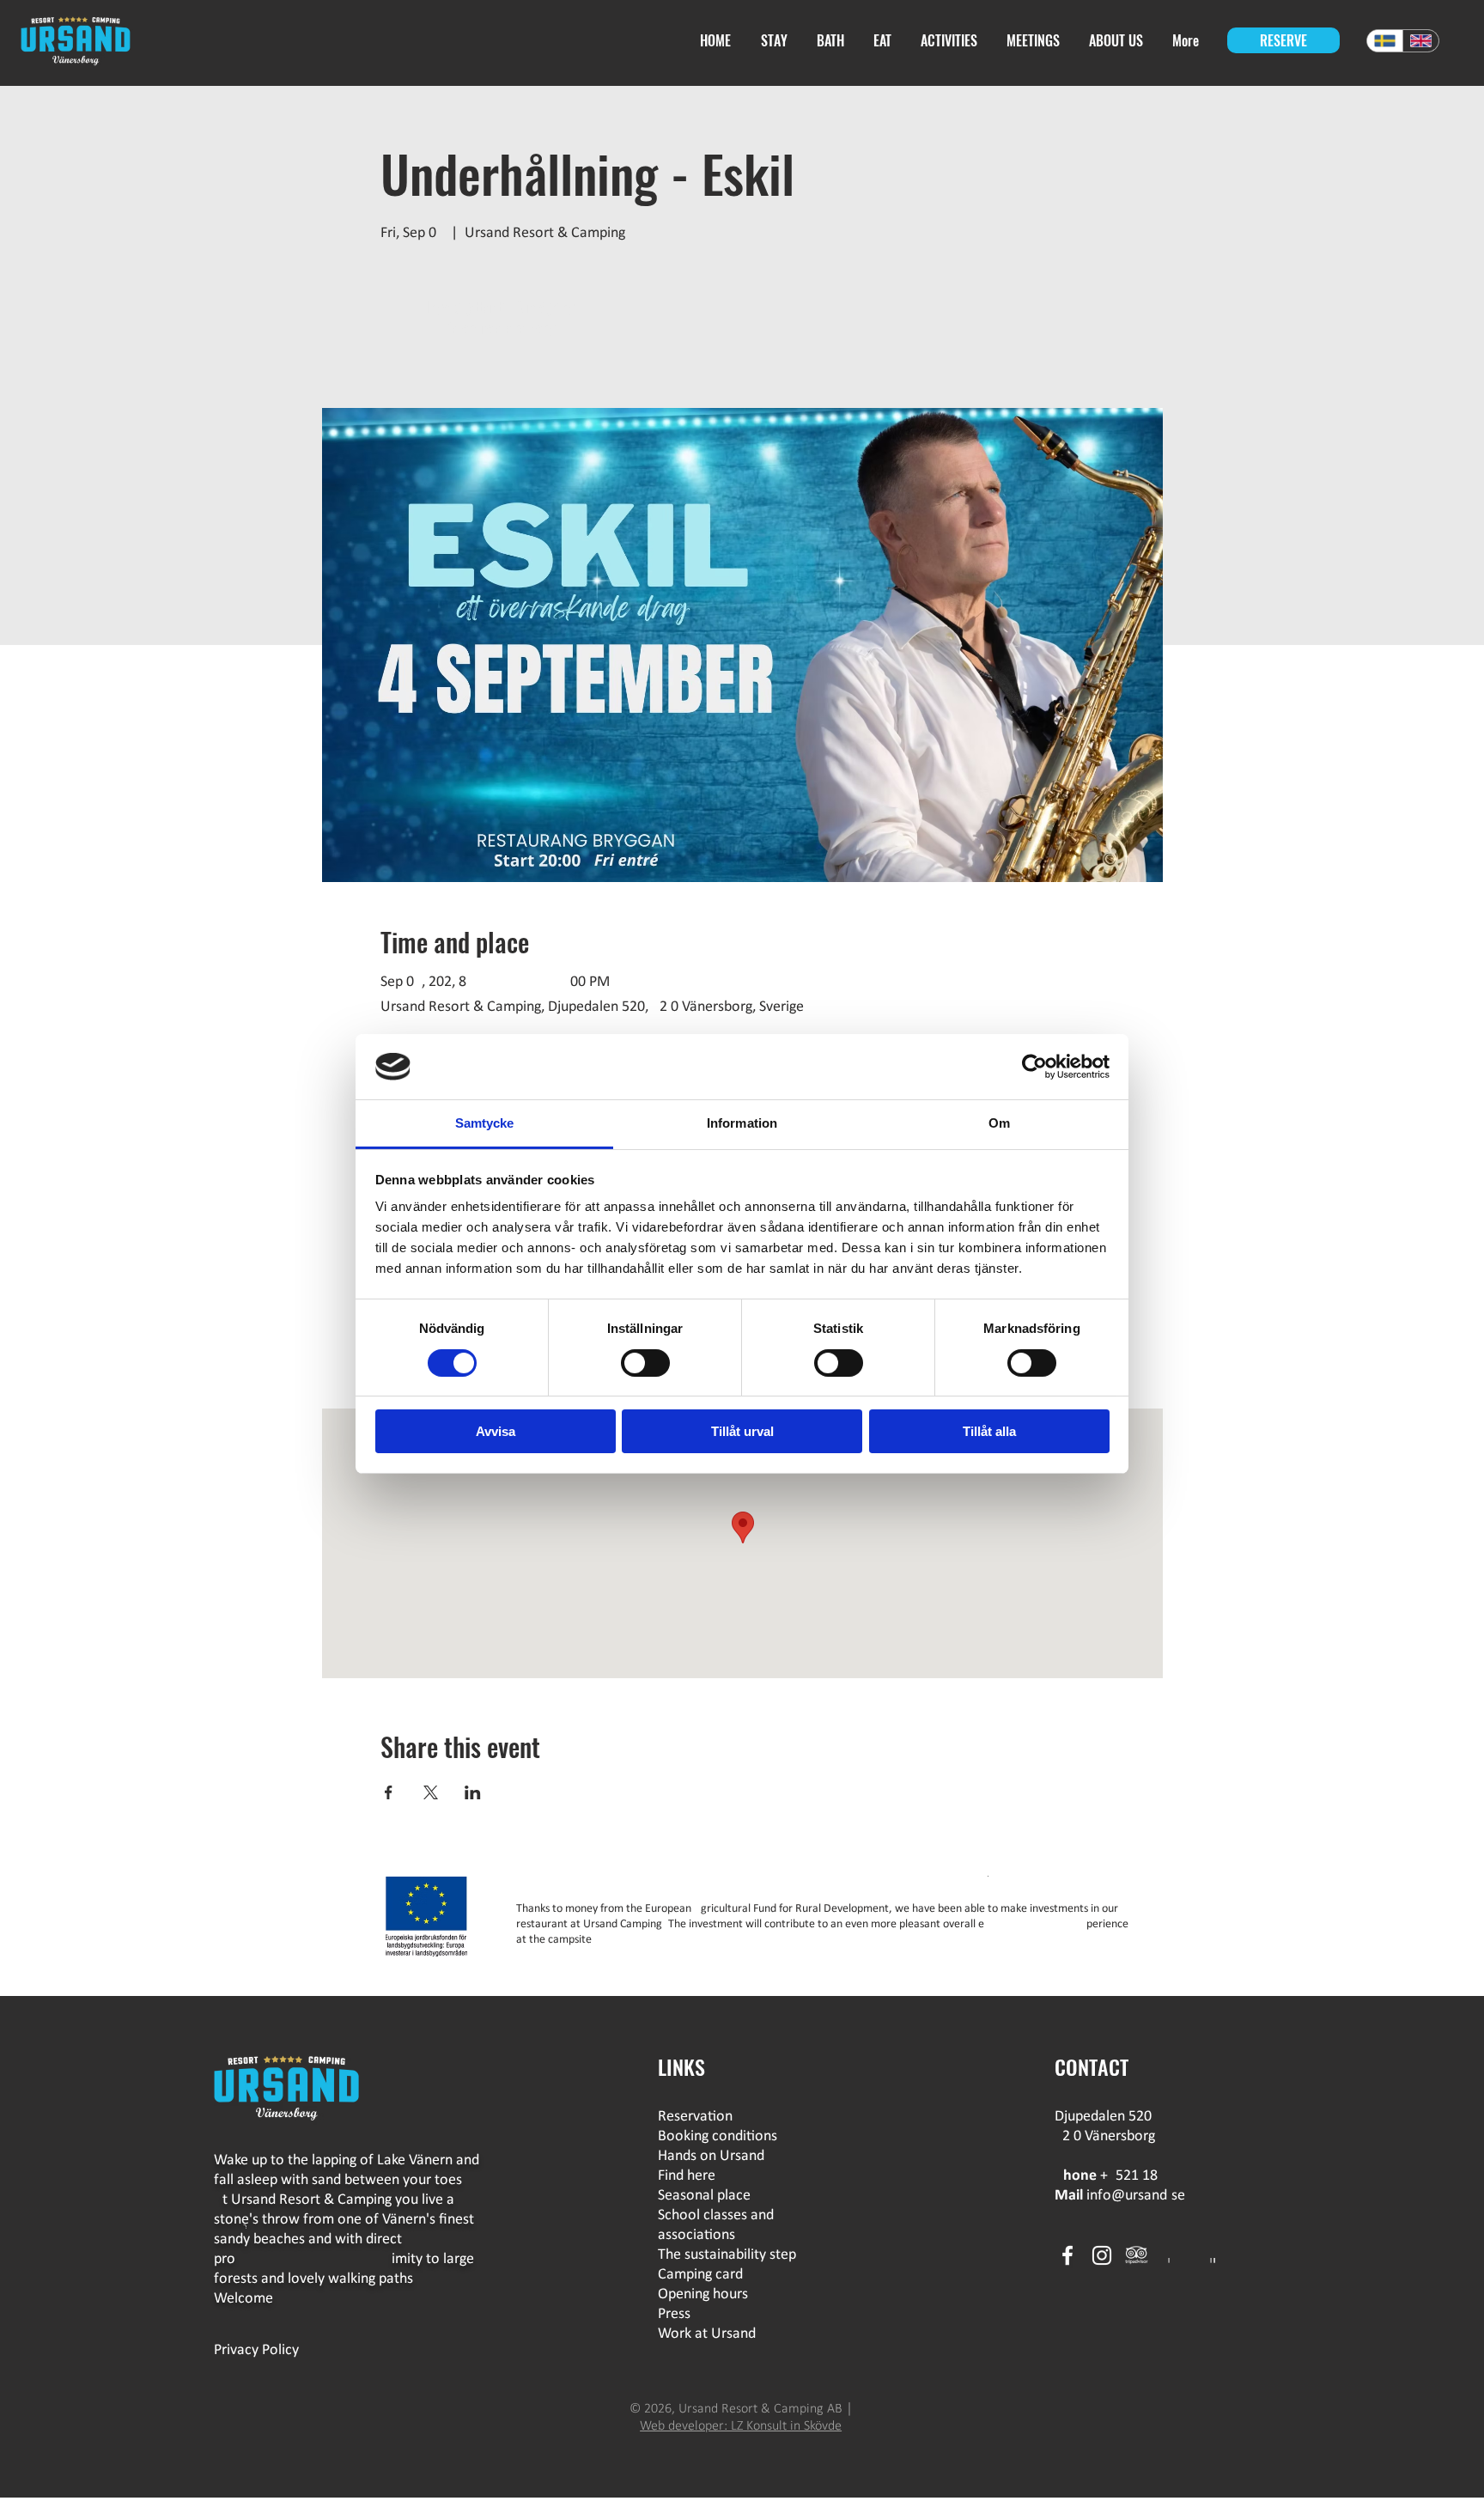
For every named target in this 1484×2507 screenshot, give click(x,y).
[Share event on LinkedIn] (473, 1792)
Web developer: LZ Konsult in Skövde (741, 2426)
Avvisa (496, 1431)
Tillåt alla (989, 1431)
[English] (1420, 41)
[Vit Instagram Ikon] (1102, 2255)
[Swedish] (1385, 41)
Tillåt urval (742, 1431)
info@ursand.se (1136, 2196)
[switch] (645, 1363)
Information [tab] (742, 1123)
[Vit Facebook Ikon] (1067, 2255)
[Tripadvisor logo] (1136, 2255)
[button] (884, 41)
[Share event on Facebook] (389, 1792)
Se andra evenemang (501, 328)
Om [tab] (999, 1123)
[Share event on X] (431, 1792)
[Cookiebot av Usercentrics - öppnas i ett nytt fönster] (1034, 1067)
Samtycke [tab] (485, 1123)
